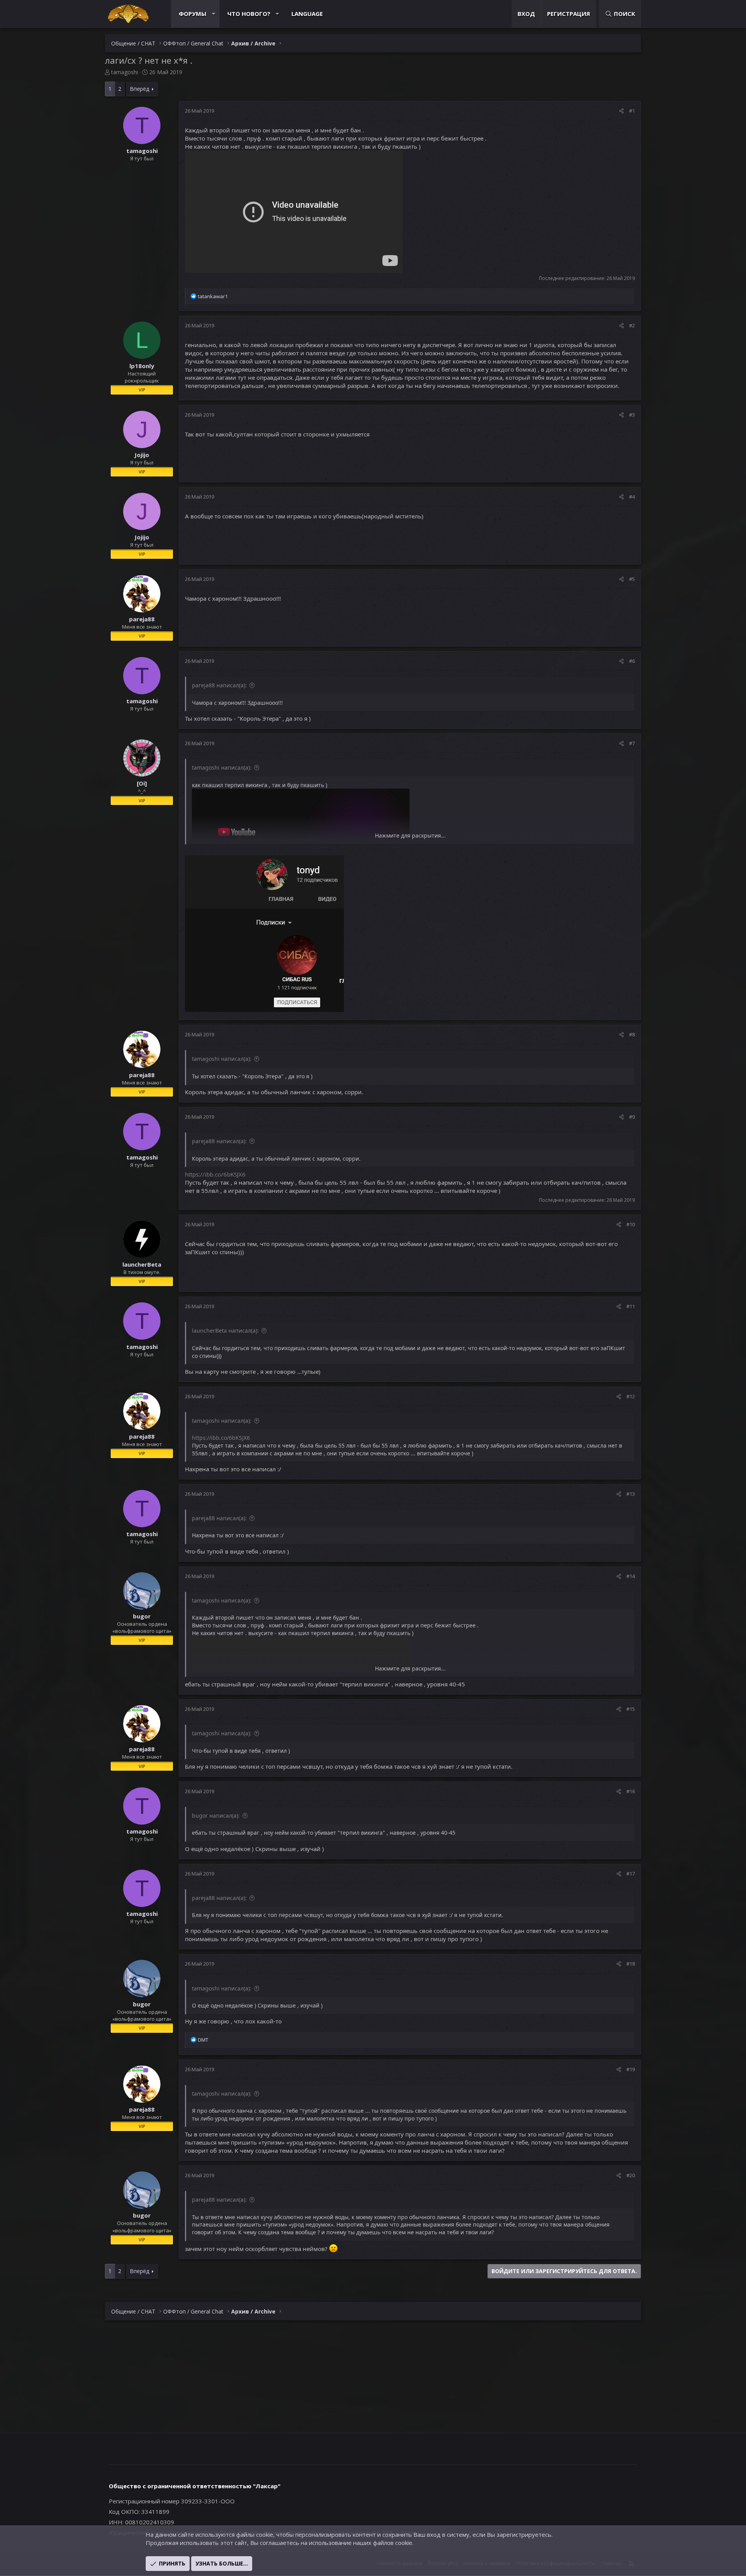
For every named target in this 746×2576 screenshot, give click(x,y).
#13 (631, 1494)
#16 (631, 1791)
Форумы (193, 14)
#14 (631, 1576)
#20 (631, 2175)
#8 (632, 1034)
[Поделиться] (621, 111)
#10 (631, 1224)
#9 (632, 1117)
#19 (631, 2069)
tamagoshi (125, 72)
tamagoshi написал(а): (222, 767)
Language (307, 14)
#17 (631, 1874)
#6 (632, 661)
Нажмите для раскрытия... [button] (410, 835)
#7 (632, 743)
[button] (214, 14)
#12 (631, 1396)
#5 (632, 579)
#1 (632, 111)
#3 (632, 415)
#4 (632, 497)
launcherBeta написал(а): (225, 1331)
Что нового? (249, 14)
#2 (632, 325)
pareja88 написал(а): (219, 685)
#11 (631, 1306)
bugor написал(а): (216, 1816)
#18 (631, 1964)
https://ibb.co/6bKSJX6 (215, 1174)
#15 (631, 1709)
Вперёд (139, 89)
